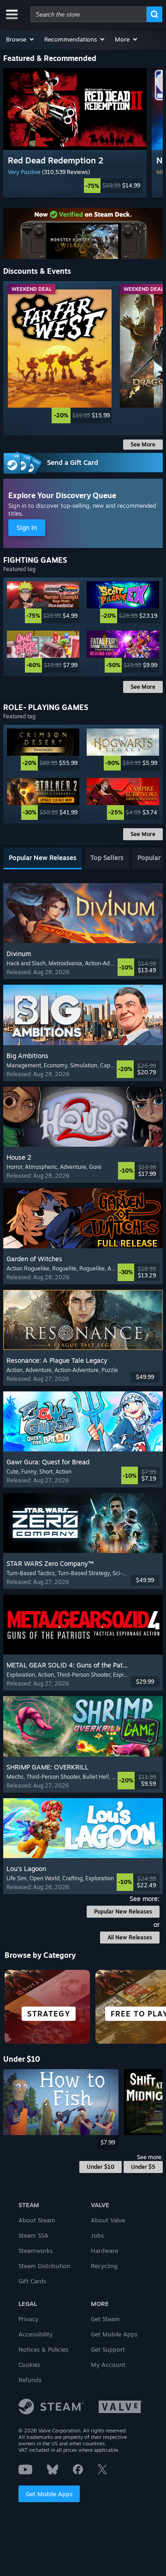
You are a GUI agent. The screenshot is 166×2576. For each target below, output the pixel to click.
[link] (75, 186)
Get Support (108, 2349)
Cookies (29, 2365)
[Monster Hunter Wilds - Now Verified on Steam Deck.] (83, 234)
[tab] (43, 858)
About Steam (37, 2220)
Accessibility (36, 2334)
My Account (108, 2365)
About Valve (108, 2220)
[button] (21, 39)
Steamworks (36, 2251)
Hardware (104, 2251)
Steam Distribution (44, 2266)
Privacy (28, 2319)
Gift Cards (32, 2281)
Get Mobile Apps (49, 2494)
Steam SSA (33, 2235)
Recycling (104, 2266)
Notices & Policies (43, 2349)
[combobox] (89, 14)
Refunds (30, 2380)
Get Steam (105, 2319)
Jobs (97, 2235)
